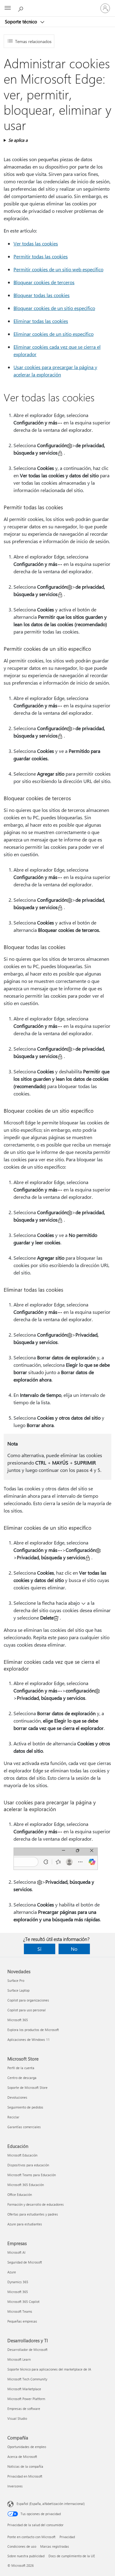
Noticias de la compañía (25, 2466)
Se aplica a (18, 140)
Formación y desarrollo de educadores (36, 2204)
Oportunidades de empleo (27, 2447)
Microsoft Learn (19, 2359)
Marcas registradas (55, 2546)
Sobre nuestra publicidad (26, 2556)
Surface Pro (16, 1980)
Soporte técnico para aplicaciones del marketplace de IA (49, 2369)
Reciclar (13, 2117)
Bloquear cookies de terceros (44, 282)
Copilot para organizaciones (28, 2000)
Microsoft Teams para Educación (32, 2175)
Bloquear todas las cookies (42, 295)
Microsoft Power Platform (26, 2399)
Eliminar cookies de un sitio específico (54, 334)
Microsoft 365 (18, 2020)
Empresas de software (24, 2409)
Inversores (15, 2486)
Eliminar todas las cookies (41, 321)
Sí (39, 1949)
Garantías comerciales (24, 2127)
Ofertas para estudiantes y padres (33, 2214)
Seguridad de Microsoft (25, 2262)
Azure (12, 2272)
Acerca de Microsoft (22, 2457)
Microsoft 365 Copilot (23, 2302)
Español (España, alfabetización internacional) (51, 2504)
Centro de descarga (22, 2078)
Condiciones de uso (22, 2546)
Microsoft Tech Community (27, 2379)
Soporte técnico (22, 22)
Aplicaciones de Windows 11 (29, 2039)
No (74, 1949)
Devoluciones (17, 2097)
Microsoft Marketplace (24, 2389)
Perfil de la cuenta (21, 2068)
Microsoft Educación (22, 2155)
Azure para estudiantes (25, 2224)
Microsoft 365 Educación (26, 2185)
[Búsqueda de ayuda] (21, 8)
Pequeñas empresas (22, 2321)
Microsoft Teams (20, 2311)
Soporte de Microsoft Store (27, 2087)
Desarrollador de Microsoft (27, 2349)
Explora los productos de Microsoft (33, 2030)
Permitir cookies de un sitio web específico (58, 269)
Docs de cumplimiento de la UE (72, 2556)
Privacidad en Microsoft (25, 2476)
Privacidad (67, 2537)
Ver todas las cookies (36, 243)
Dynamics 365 (18, 2282)
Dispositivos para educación (28, 2165)
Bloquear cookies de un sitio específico (54, 308)
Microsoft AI (16, 2252)
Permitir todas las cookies (41, 256)
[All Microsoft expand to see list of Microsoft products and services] (8, 8)
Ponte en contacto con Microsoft (31, 2537)
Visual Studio (17, 2418)
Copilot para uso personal (27, 2010)
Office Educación (20, 2194)
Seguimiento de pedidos (25, 2107)
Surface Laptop (18, 1990)
